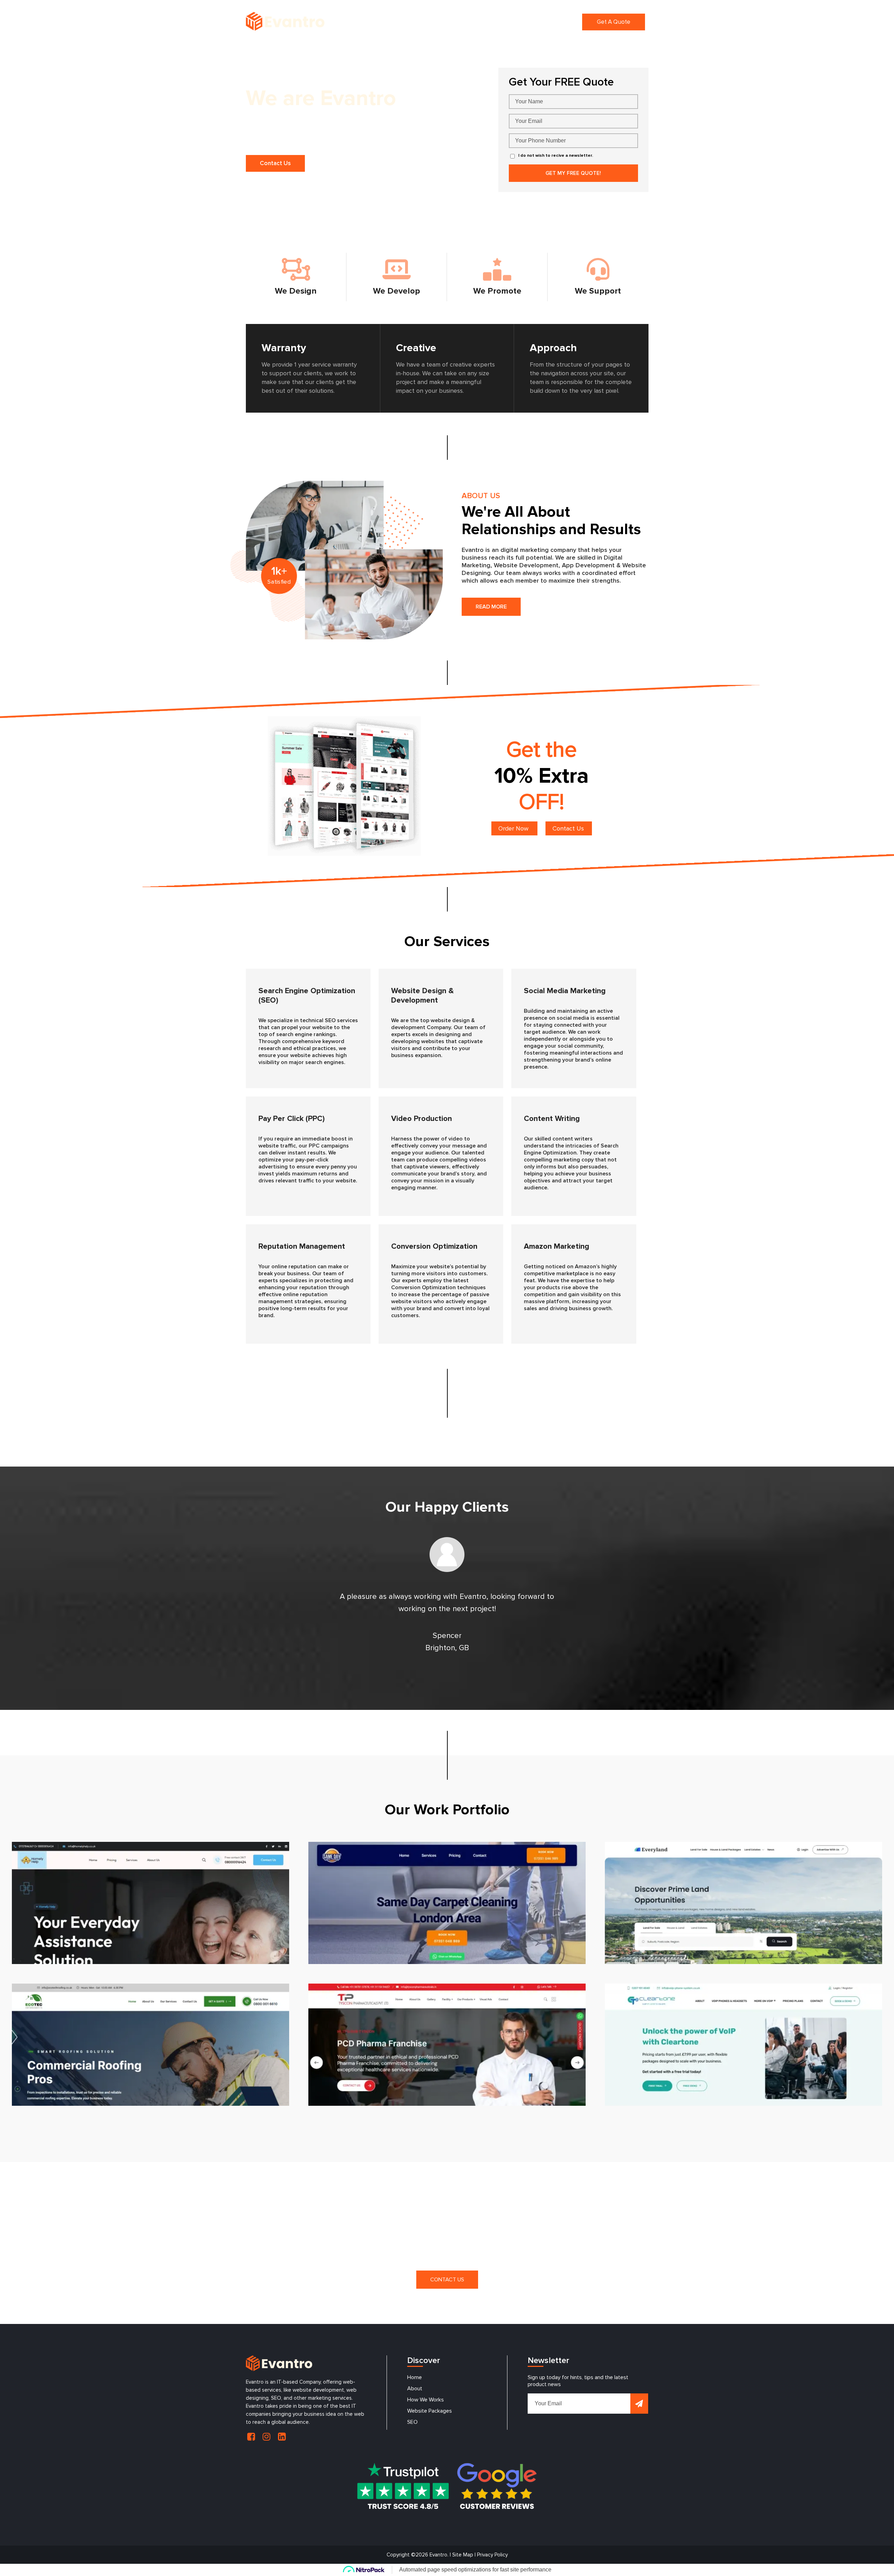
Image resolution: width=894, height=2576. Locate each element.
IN (266, 2437)
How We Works (426, 2400)
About (415, 2389)
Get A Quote (614, 22)
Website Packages (430, 2411)
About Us (424, 22)
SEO (412, 2422)
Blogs (564, 22)
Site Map (463, 2555)
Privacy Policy (492, 2555)
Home (393, 22)
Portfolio (534, 22)
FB (251, 2437)
